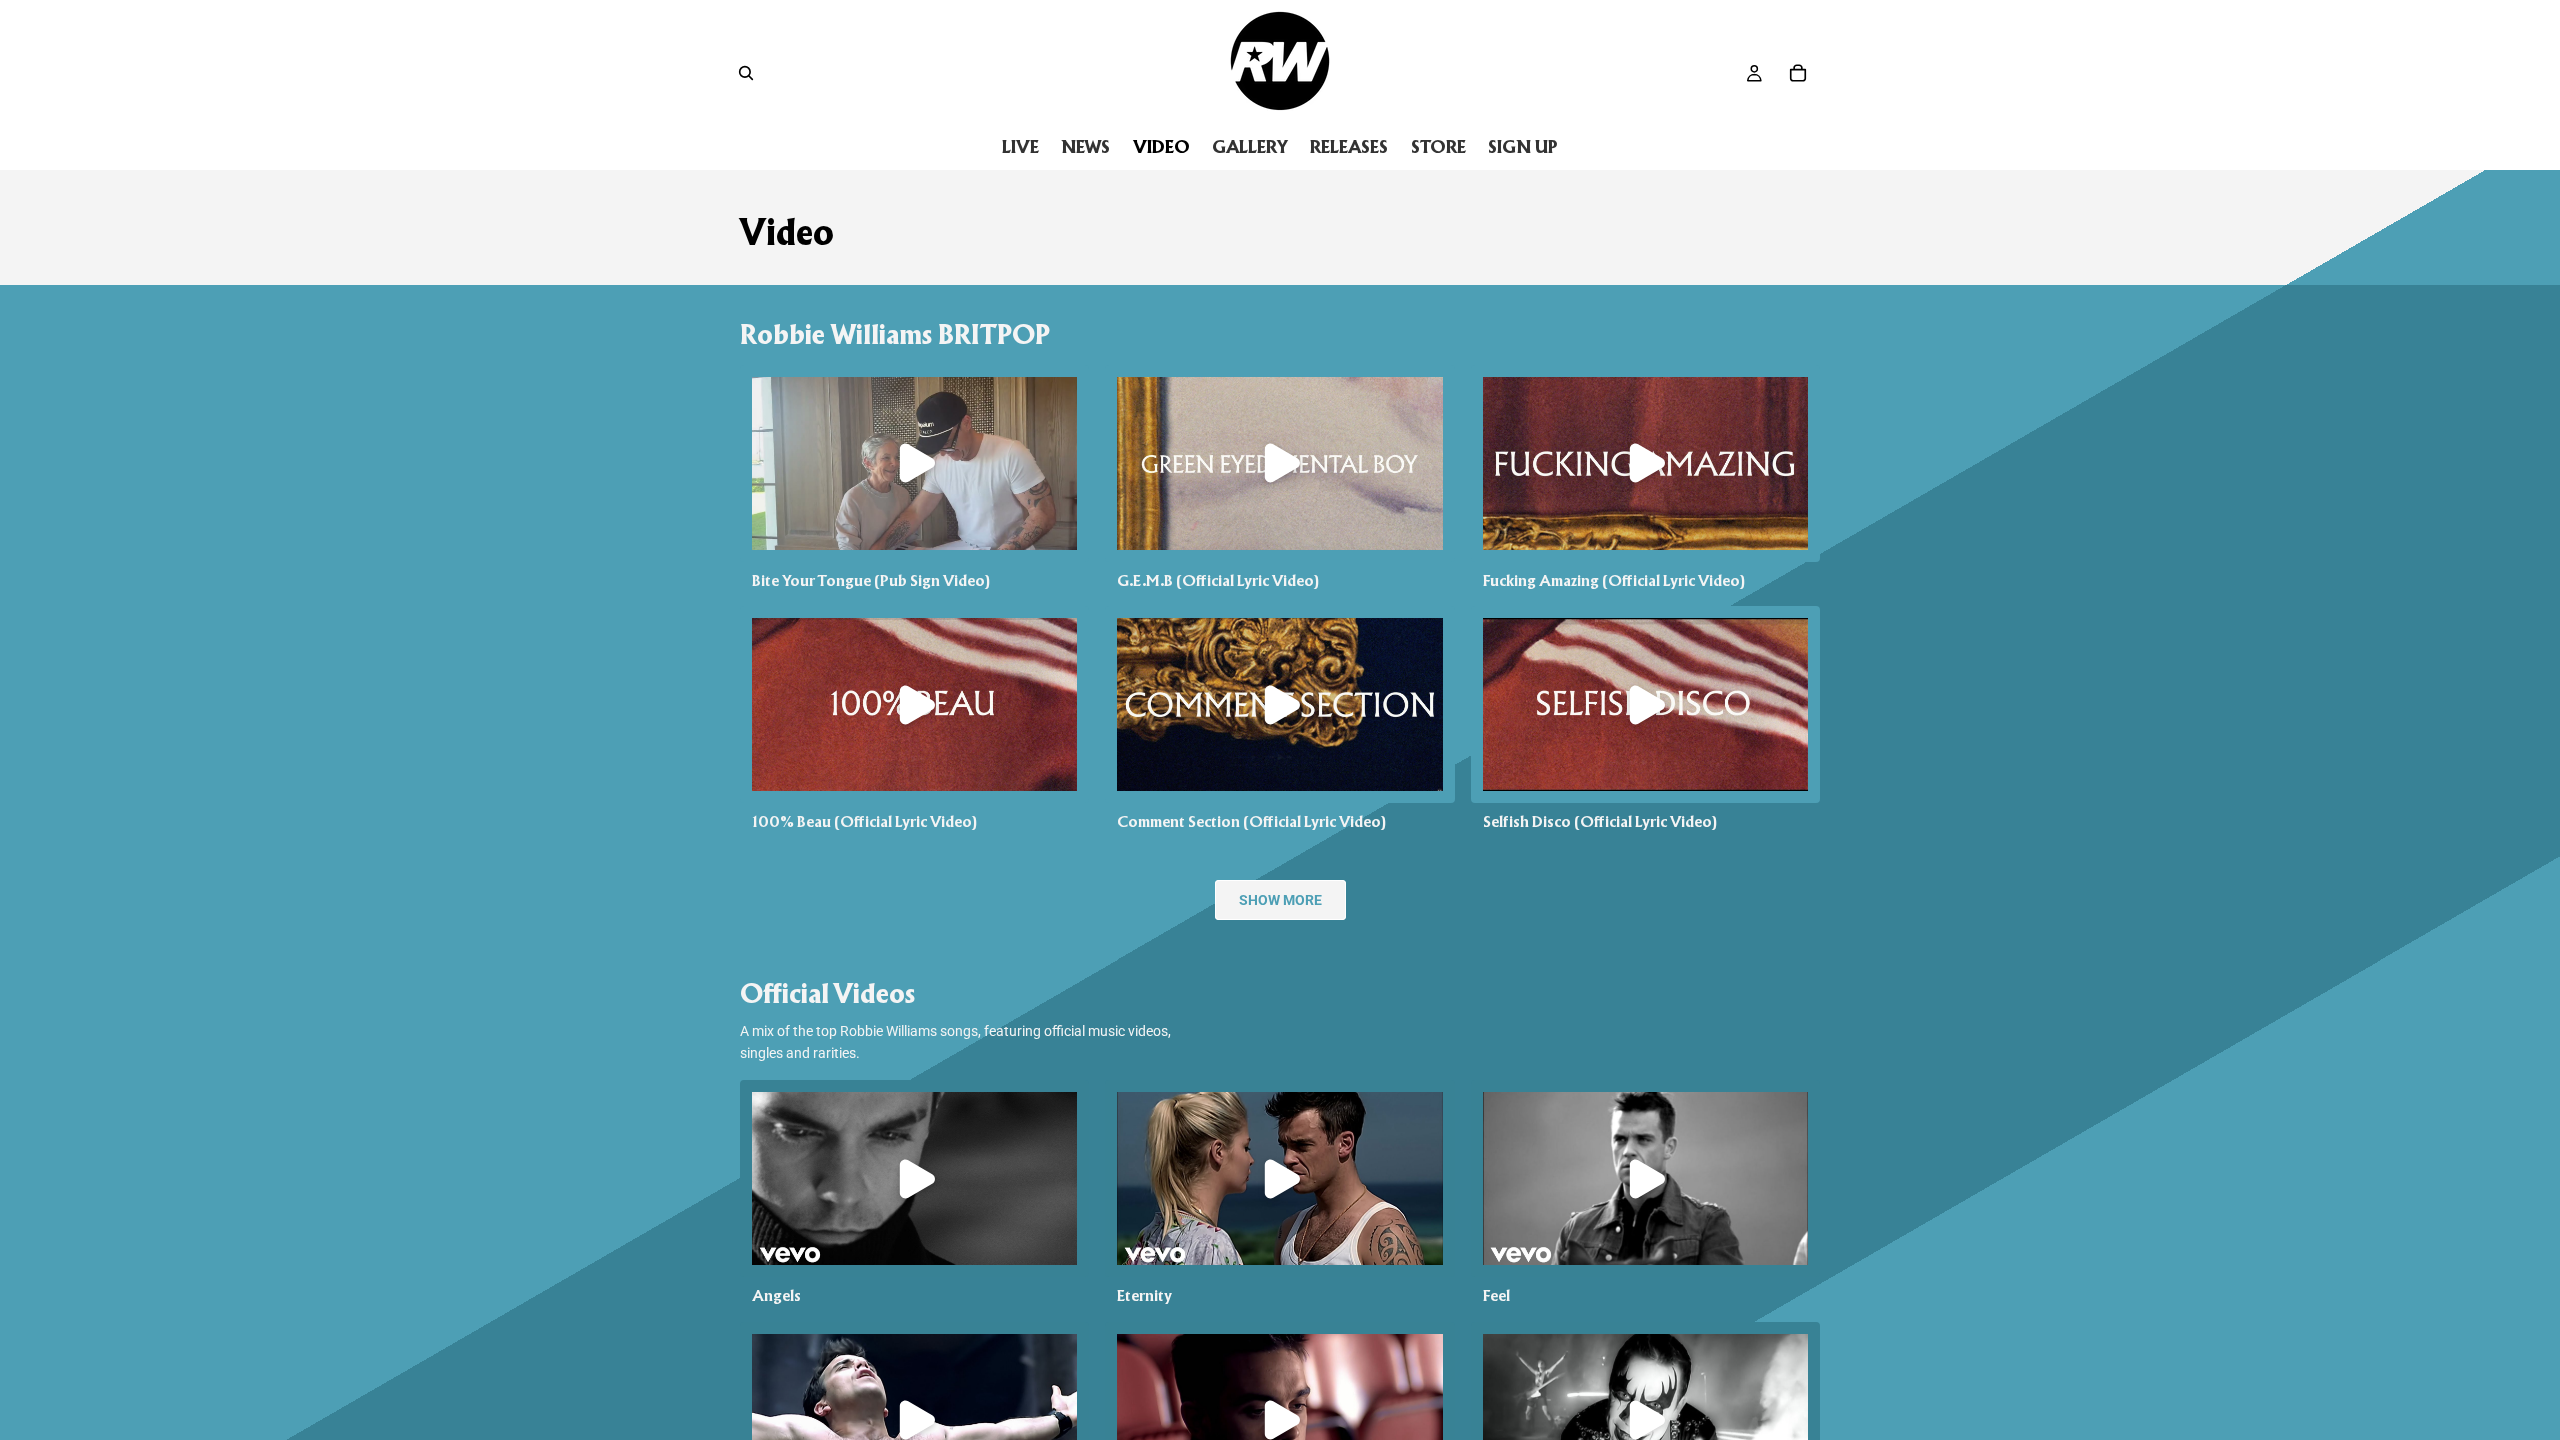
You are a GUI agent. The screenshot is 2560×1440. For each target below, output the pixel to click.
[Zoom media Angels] (914, 1178)
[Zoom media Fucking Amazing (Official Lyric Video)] (1645, 463)
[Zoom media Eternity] (1279, 1178)
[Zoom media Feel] (1645, 1178)
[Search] (746, 73)
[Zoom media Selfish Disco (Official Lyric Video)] (1645, 704)
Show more (1280, 900)
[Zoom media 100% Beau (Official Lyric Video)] (914, 704)
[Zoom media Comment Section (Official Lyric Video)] (1279, 704)
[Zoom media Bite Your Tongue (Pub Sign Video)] (914, 463)
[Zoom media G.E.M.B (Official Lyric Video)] (1279, 463)
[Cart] (1798, 73)
